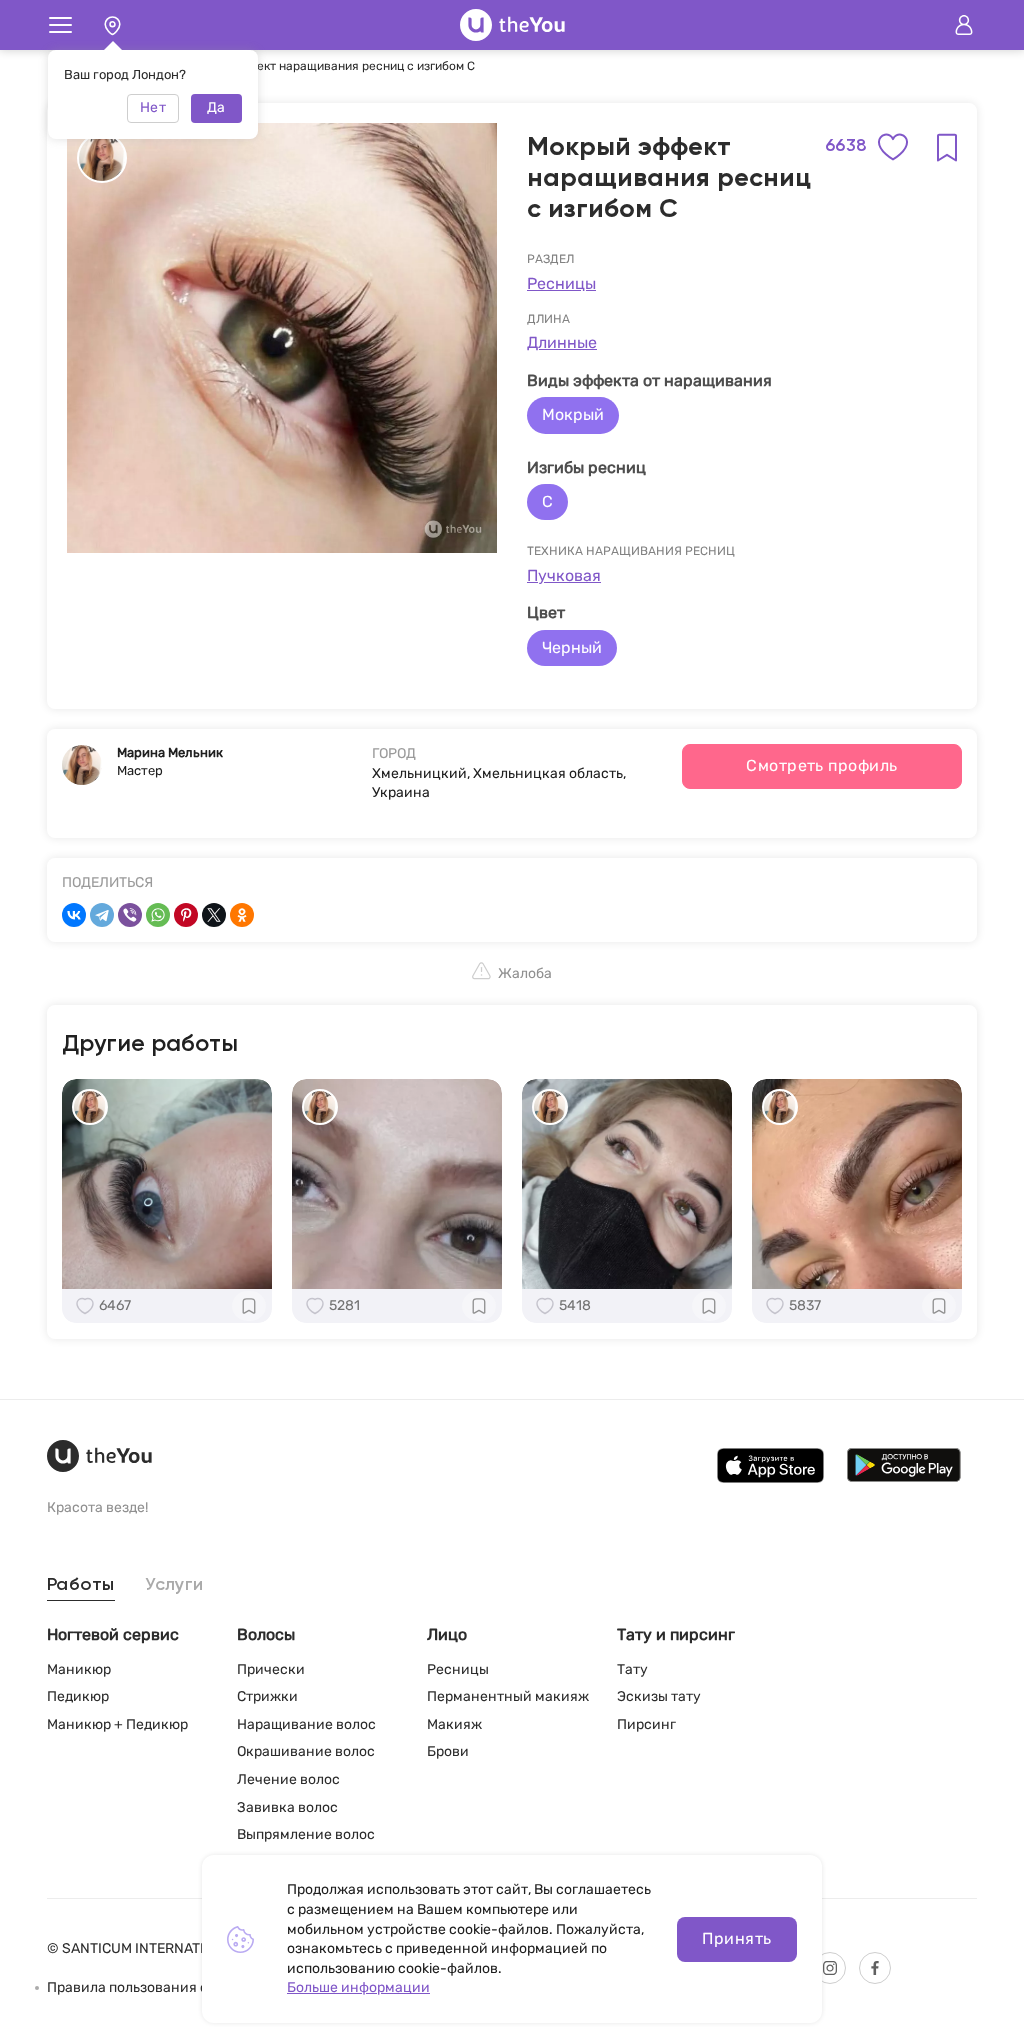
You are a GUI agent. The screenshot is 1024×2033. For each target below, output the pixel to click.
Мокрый (573, 414)
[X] (214, 915)
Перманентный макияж (508, 1696)
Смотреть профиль (822, 765)
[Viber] (130, 915)
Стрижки (267, 1696)
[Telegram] (102, 915)
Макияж (454, 1724)
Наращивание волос (306, 1724)
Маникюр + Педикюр (117, 1724)
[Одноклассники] (242, 915)
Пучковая (564, 575)
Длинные (562, 342)
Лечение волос (288, 1779)
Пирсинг (646, 1724)
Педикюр (78, 1696)
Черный (572, 647)
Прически (271, 1669)
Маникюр (79, 1669)
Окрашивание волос (306, 1751)
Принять (736, 1938)
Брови (448, 1751)
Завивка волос (287, 1807)
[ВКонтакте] (74, 915)
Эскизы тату (659, 1696)
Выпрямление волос (306, 1834)
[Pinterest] (186, 915)
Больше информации (358, 1987)
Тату (632, 1669)
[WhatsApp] (158, 915)
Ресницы (561, 283)
